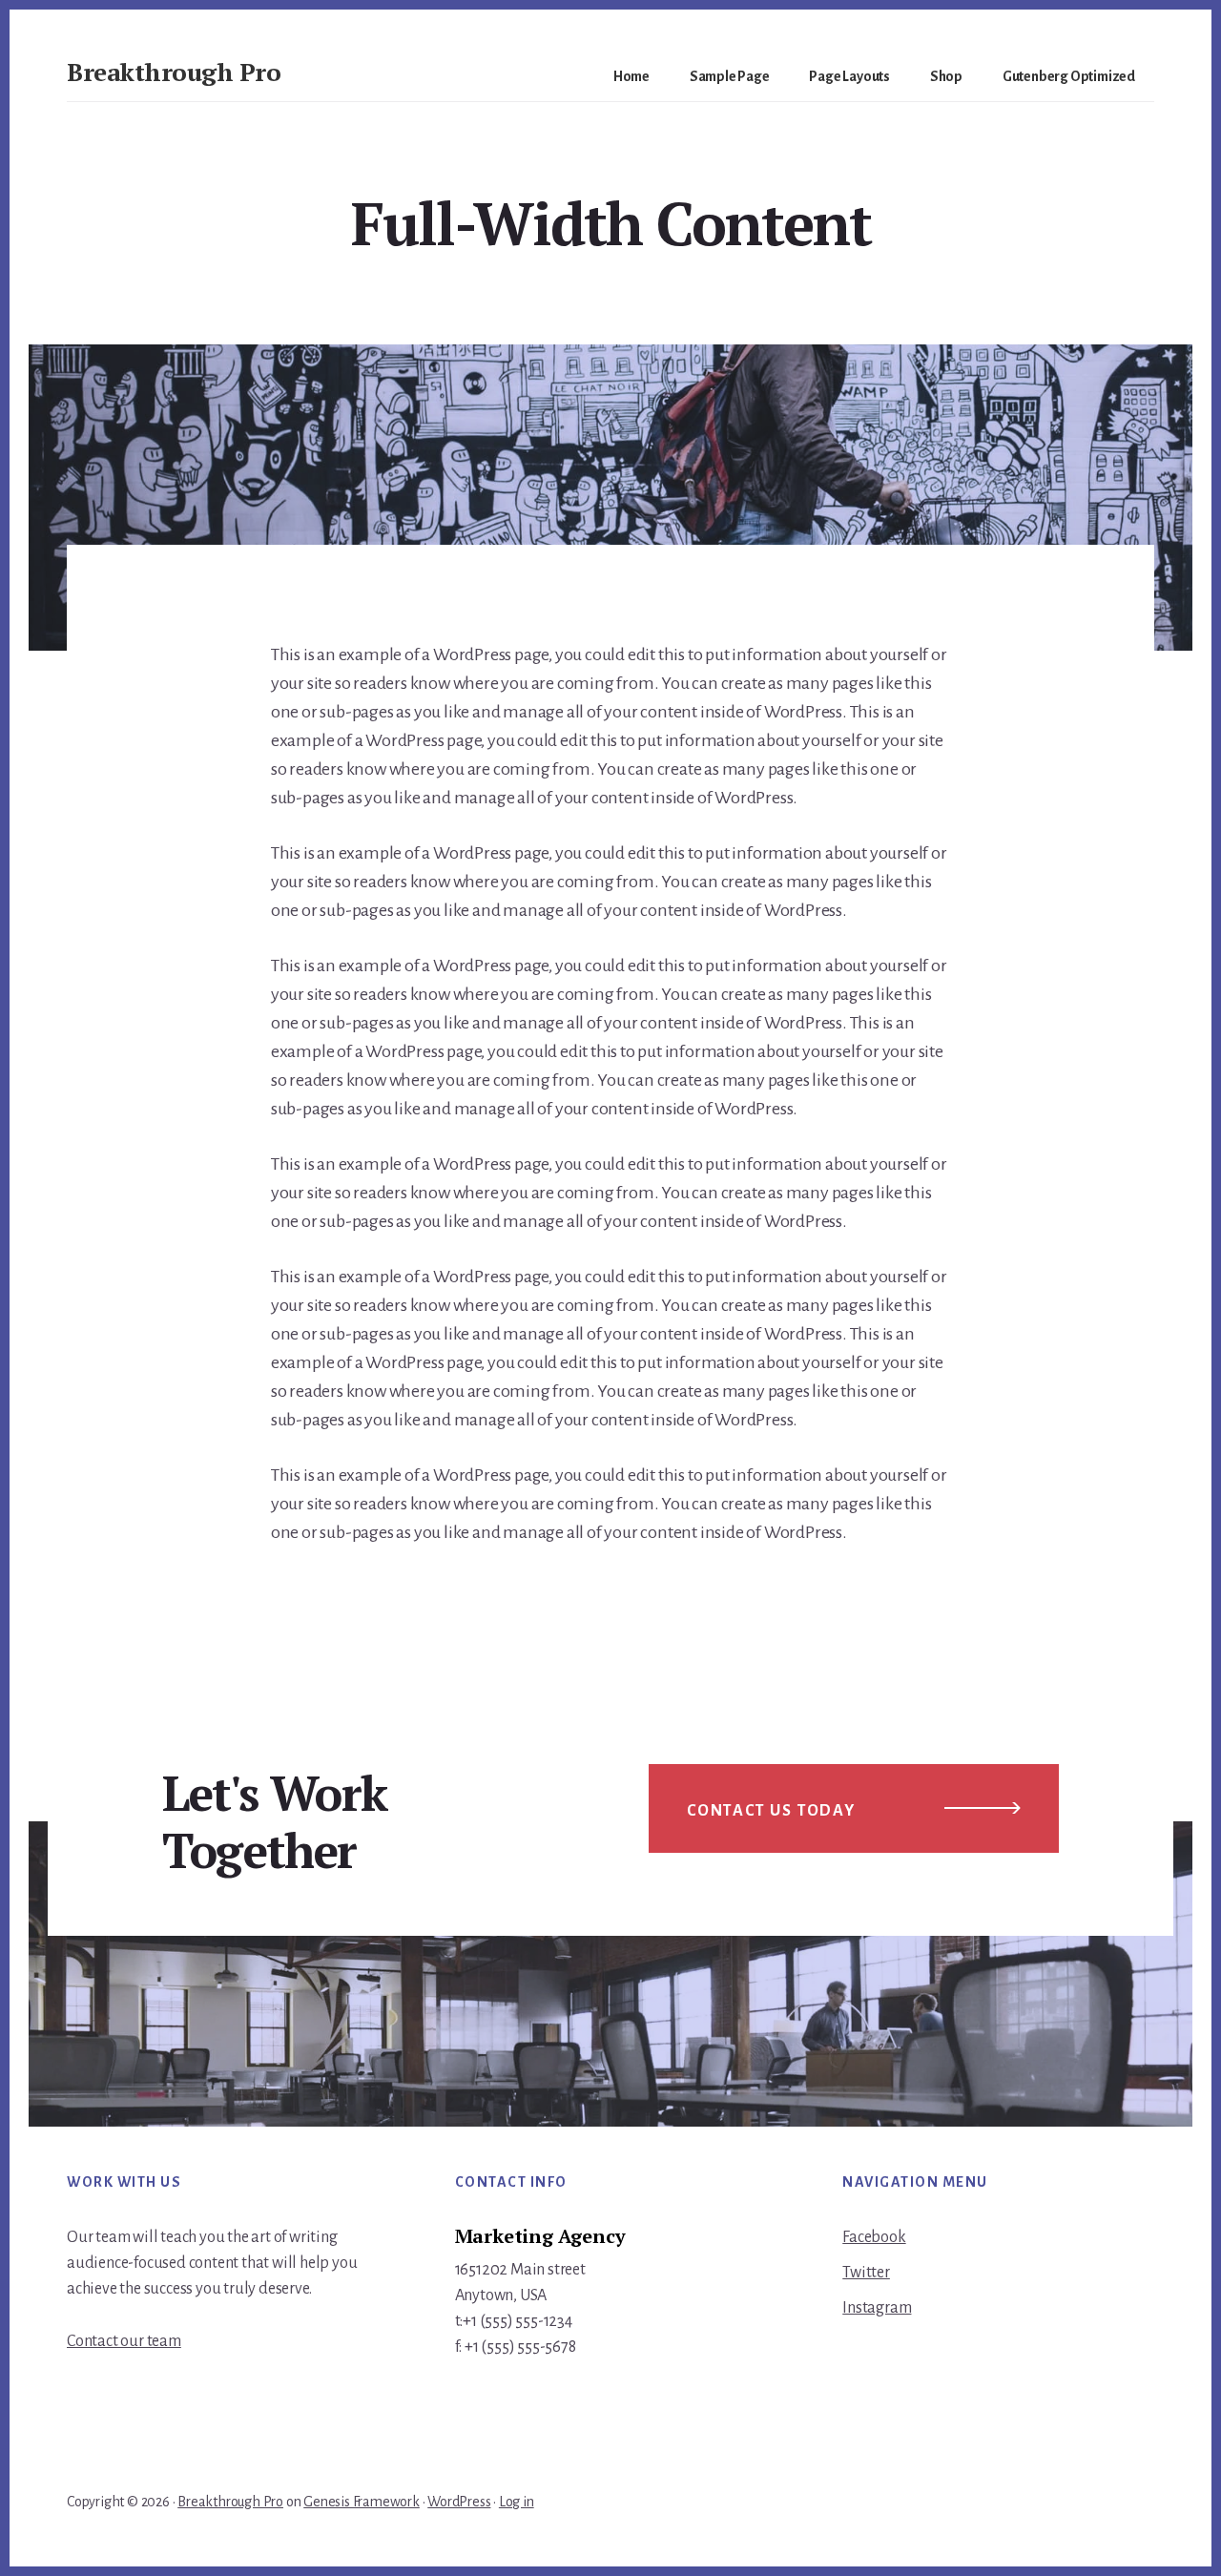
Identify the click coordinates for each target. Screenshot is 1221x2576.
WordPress (459, 2502)
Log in (517, 2502)
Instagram (877, 2308)
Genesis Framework (362, 2502)
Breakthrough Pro (174, 72)
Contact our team (124, 2341)
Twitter (866, 2273)
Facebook (874, 2237)
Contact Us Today (771, 1811)
